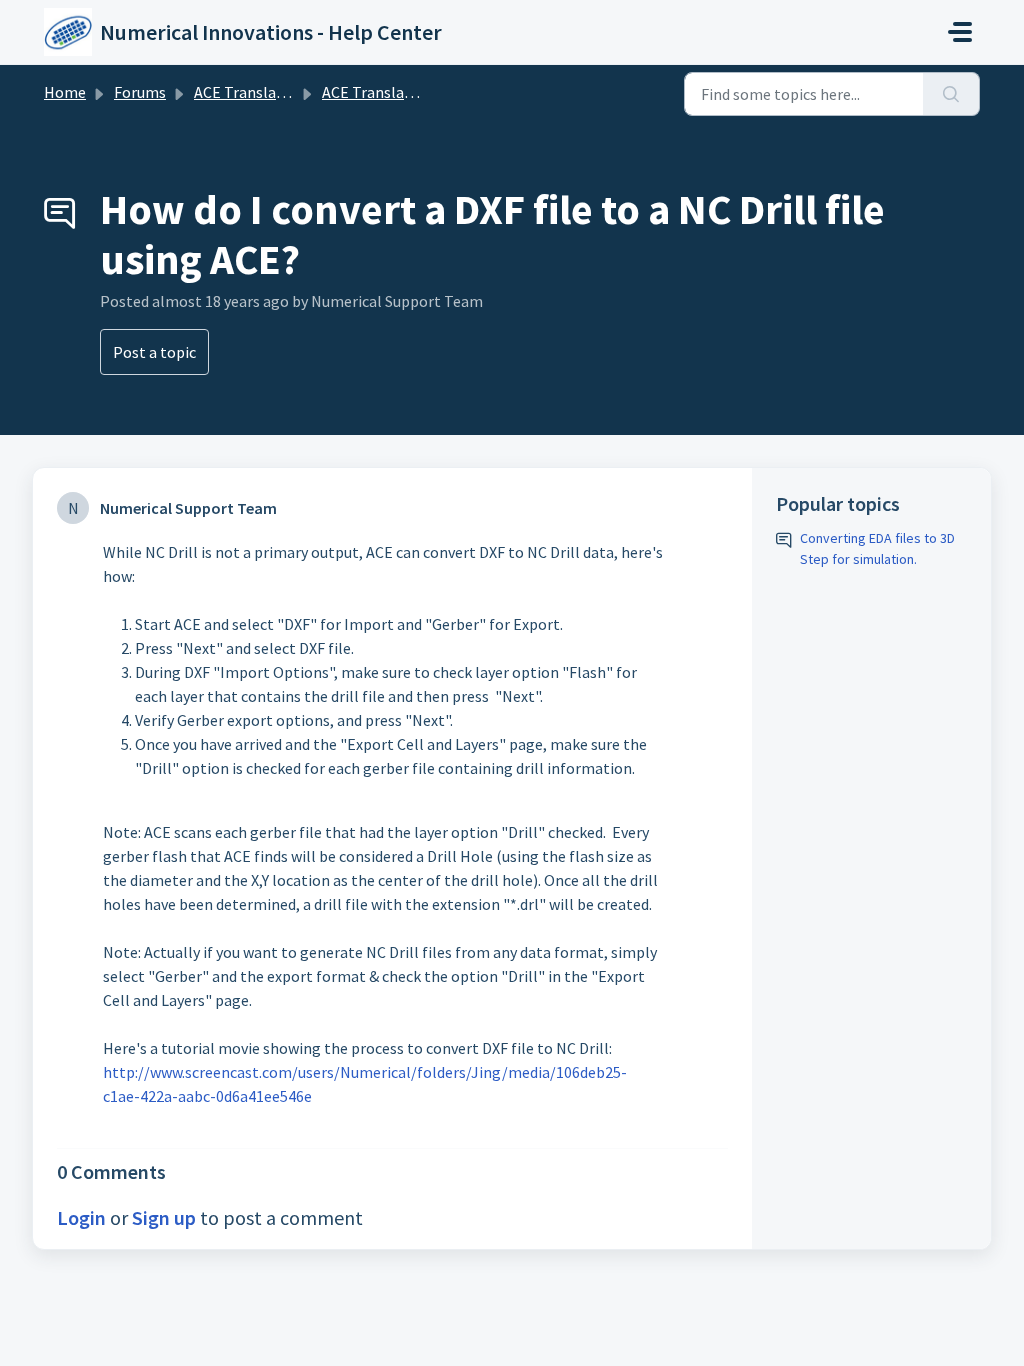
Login (81, 1217)
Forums (140, 92)
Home (65, 92)
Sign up (164, 1217)
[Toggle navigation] (960, 32)
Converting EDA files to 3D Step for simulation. (877, 548)
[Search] (951, 94)
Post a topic (154, 352)
